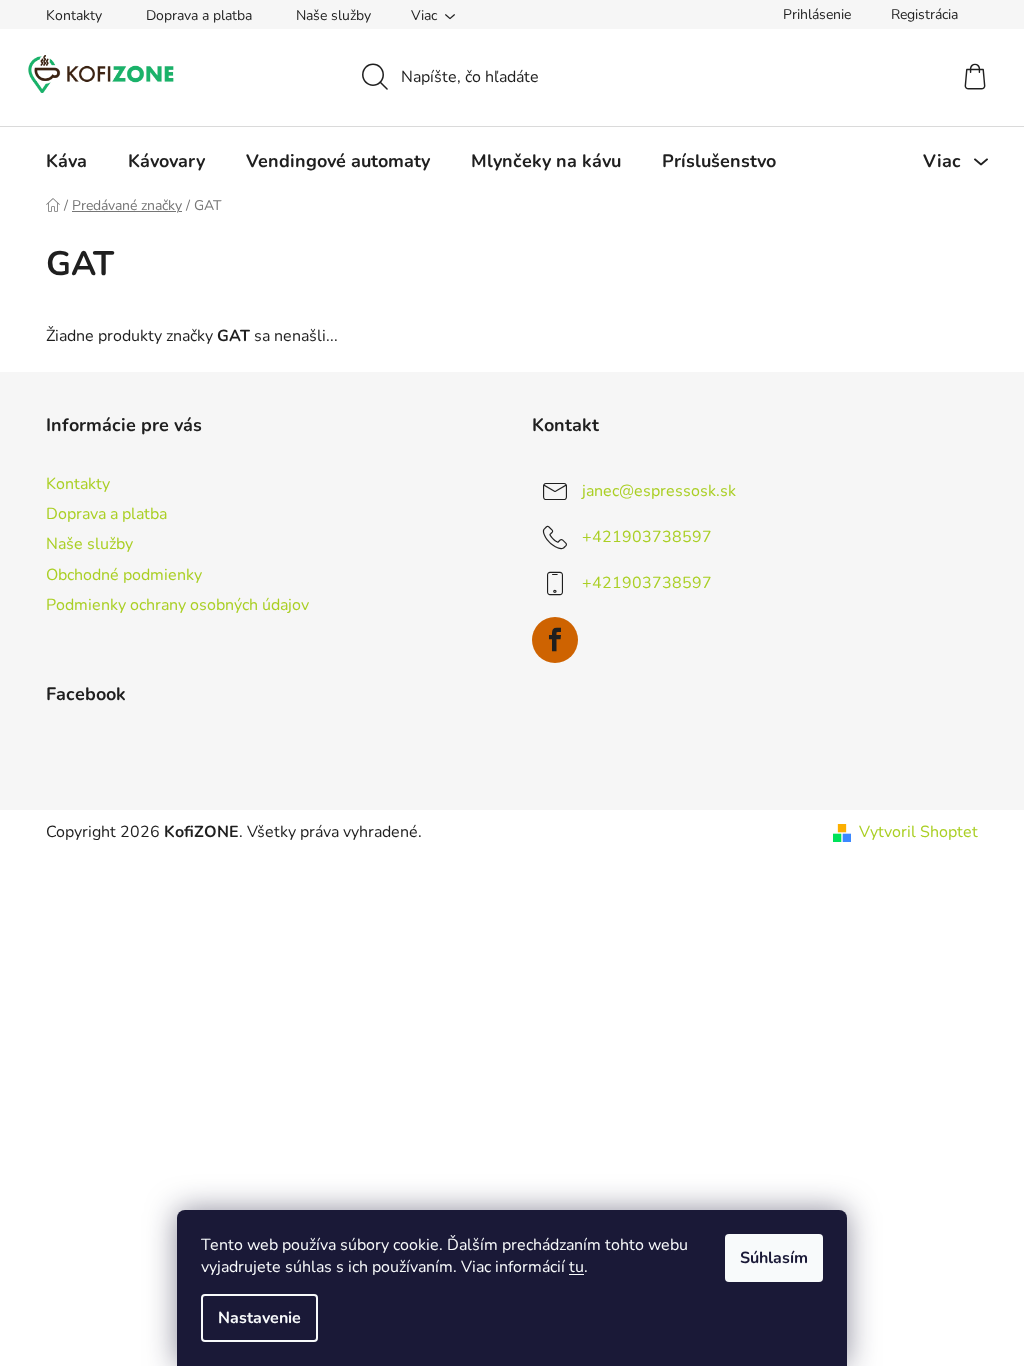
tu (576, 1267)
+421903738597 (647, 537)
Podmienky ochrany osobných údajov (177, 605)
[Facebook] (555, 640)
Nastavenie (259, 1318)
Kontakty (74, 15)
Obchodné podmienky (124, 575)
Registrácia (924, 14)
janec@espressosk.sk (659, 491)
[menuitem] (66, 161)
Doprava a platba (199, 15)
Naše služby (333, 15)
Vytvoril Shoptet (918, 832)
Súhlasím (774, 1258)
